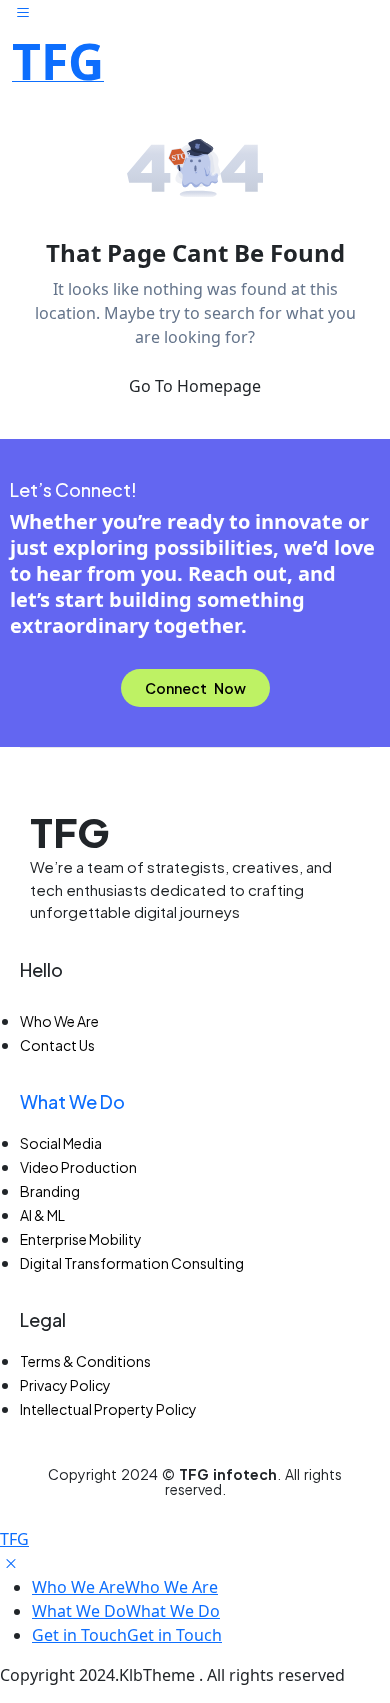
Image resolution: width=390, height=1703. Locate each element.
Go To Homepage (195, 386)
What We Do (72, 1101)
